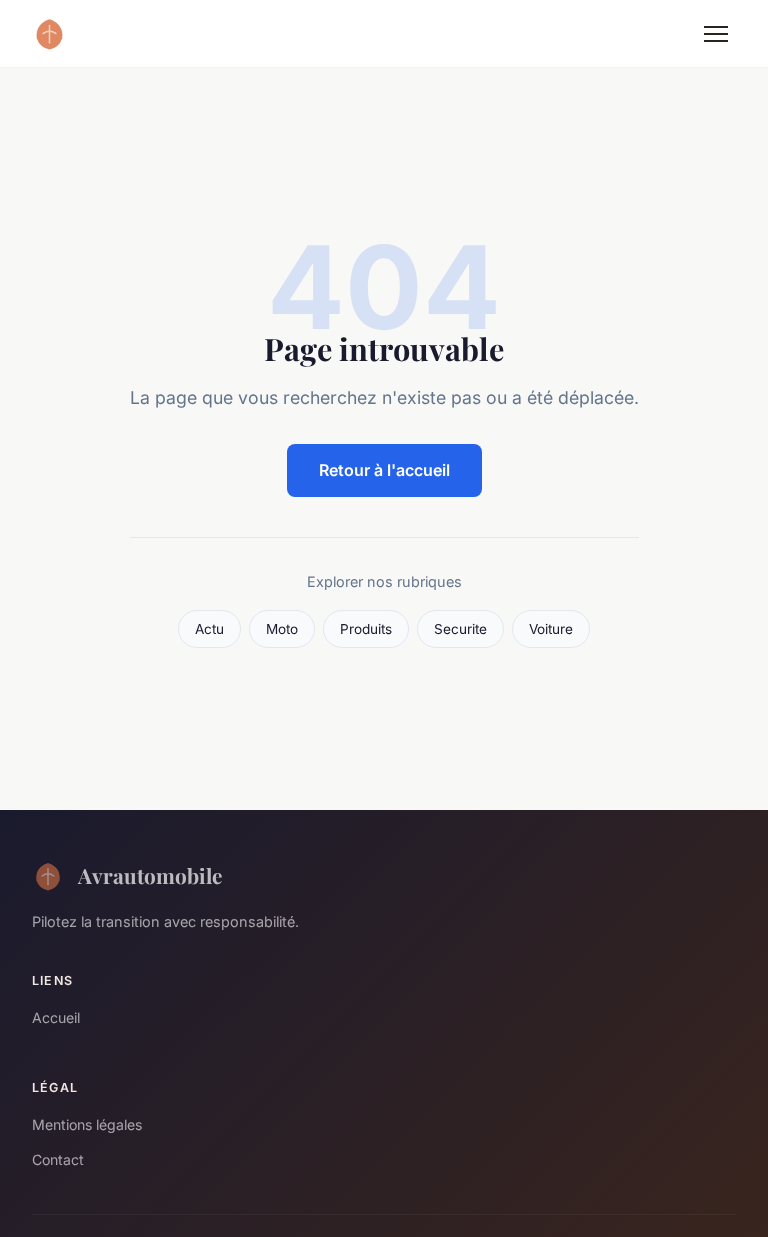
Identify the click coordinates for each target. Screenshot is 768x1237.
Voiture (551, 629)
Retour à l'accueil (384, 470)
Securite (460, 629)
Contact (58, 1159)
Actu (209, 629)
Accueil (56, 1017)
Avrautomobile (150, 875)
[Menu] (716, 34)
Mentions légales (87, 1124)
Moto (282, 629)
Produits (366, 629)
